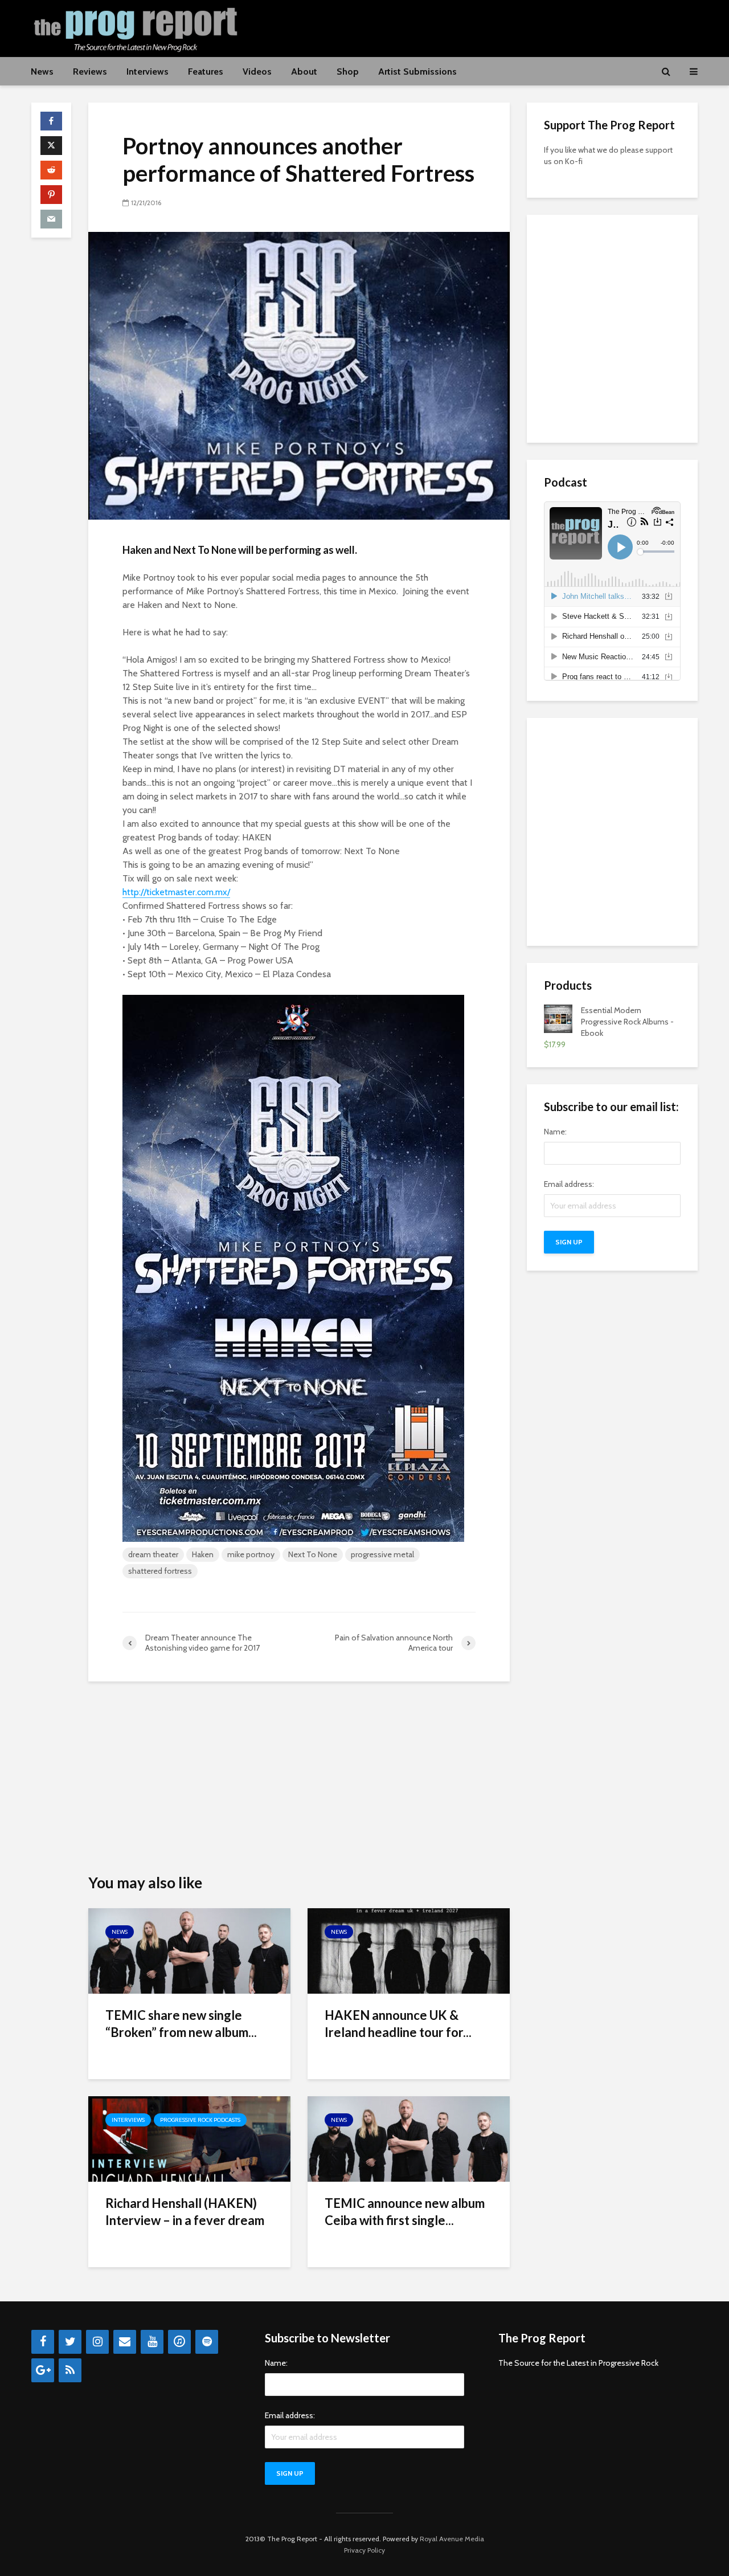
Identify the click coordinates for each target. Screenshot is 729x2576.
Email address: (569, 1184)
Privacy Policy (364, 2550)
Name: (555, 1132)
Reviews (90, 72)
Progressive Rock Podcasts (200, 2120)
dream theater (153, 1554)
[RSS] (70, 2370)
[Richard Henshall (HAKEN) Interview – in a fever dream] (189, 2138)
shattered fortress (160, 1571)
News (42, 72)
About (304, 72)
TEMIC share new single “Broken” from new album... (181, 2024)
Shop (348, 72)
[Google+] (43, 2370)
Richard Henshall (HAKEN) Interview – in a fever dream (185, 2212)
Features (206, 72)
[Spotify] (207, 2342)
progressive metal (382, 1554)
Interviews (148, 72)
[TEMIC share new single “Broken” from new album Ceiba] (189, 1950)
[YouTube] (152, 2342)
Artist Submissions (417, 72)
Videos (257, 72)
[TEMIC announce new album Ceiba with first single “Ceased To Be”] (409, 2138)
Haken (203, 1554)
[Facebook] (43, 2342)
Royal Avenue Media (452, 2539)
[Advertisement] (490, 27)
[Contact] (125, 2342)
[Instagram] (97, 2342)
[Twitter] (70, 2342)
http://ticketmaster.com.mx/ (176, 892)
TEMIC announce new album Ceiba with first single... (405, 2212)
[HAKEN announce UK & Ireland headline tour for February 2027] (409, 1950)
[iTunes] (179, 2342)
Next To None (313, 1554)
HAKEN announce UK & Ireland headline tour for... (398, 2024)
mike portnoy (251, 1554)
